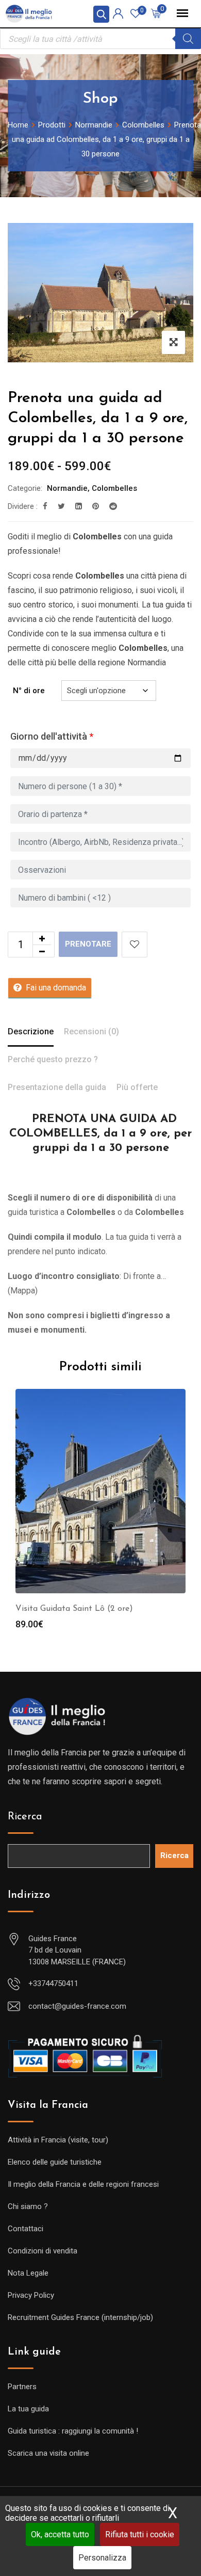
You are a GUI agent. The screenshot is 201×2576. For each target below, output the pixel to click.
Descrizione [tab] (31, 1031)
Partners (22, 2387)
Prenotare (88, 944)
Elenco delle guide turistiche (55, 2162)
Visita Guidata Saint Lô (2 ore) (74, 1609)
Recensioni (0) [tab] (91, 1031)
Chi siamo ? (28, 2206)
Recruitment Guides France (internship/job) (80, 2317)
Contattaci (26, 2229)
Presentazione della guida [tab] (57, 1087)
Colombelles (114, 488)
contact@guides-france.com (77, 2006)
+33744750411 (53, 1983)
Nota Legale (28, 2273)
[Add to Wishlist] (135, 945)
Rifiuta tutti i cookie (140, 2534)
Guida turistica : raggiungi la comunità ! (73, 2431)
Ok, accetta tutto (60, 2534)
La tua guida (28, 2409)
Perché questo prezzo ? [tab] (53, 1059)
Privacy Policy (31, 2295)
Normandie (67, 488)
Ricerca (25, 1817)
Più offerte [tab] (137, 1087)
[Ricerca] (188, 39)
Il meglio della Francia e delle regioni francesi (83, 2184)
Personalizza (102, 2558)
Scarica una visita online (48, 2453)
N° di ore (29, 691)
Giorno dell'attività (52, 736)
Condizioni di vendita (43, 2251)
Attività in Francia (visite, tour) (58, 2140)
